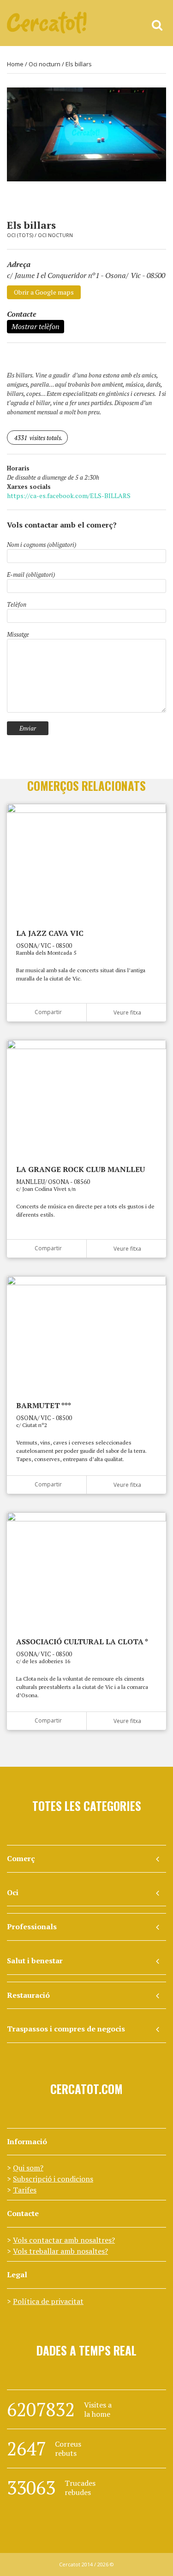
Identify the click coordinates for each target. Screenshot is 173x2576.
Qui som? (28, 2168)
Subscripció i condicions (53, 2179)
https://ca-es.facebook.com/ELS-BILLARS (69, 496)
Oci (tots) (20, 235)
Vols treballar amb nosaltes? (60, 2251)
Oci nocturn (45, 64)
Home (15, 64)
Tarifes (25, 2190)
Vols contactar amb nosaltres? (64, 2240)
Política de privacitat (48, 2301)
